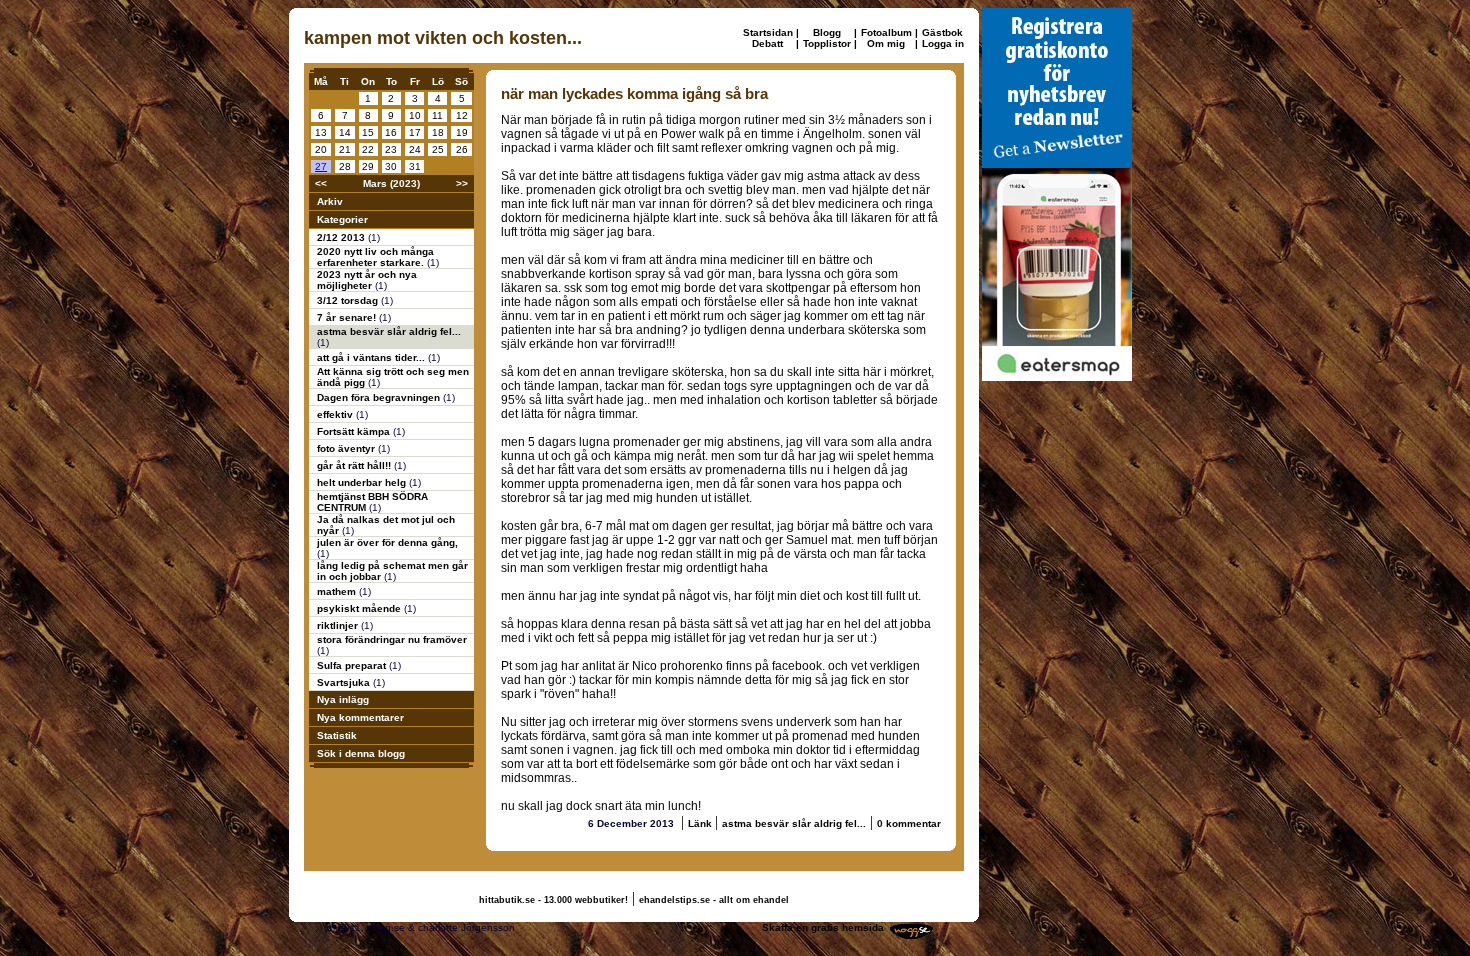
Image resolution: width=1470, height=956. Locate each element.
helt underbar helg (363, 482)
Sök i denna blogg (361, 753)
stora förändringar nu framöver (392, 639)
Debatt (767, 43)
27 (321, 166)
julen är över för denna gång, (387, 542)
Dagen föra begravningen (380, 397)
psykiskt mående (360, 608)
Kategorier (342, 219)
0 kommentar (909, 823)
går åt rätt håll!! (355, 465)
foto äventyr (347, 448)
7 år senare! (348, 317)
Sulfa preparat (353, 665)
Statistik (337, 735)
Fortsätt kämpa (355, 431)
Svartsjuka (345, 682)
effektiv (336, 414)
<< (321, 183)
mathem (338, 591)
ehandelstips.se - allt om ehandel (714, 900)
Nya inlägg (343, 699)
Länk (701, 823)
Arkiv (330, 201)
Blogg (827, 32)
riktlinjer (339, 625)
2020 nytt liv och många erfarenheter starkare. (375, 257)
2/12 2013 (342, 237)
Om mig (886, 43)
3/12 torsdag (349, 300)
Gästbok (942, 32)
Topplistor (827, 43)
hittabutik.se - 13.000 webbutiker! (553, 900)
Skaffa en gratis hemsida (823, 927)
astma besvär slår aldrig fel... (389, 331)
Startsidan (768, 32)
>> (462, 183)
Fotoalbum (886, 32)
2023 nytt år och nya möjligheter (367, 280)
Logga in (943, 43)
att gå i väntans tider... (372, 357)
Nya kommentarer (360, 717)
